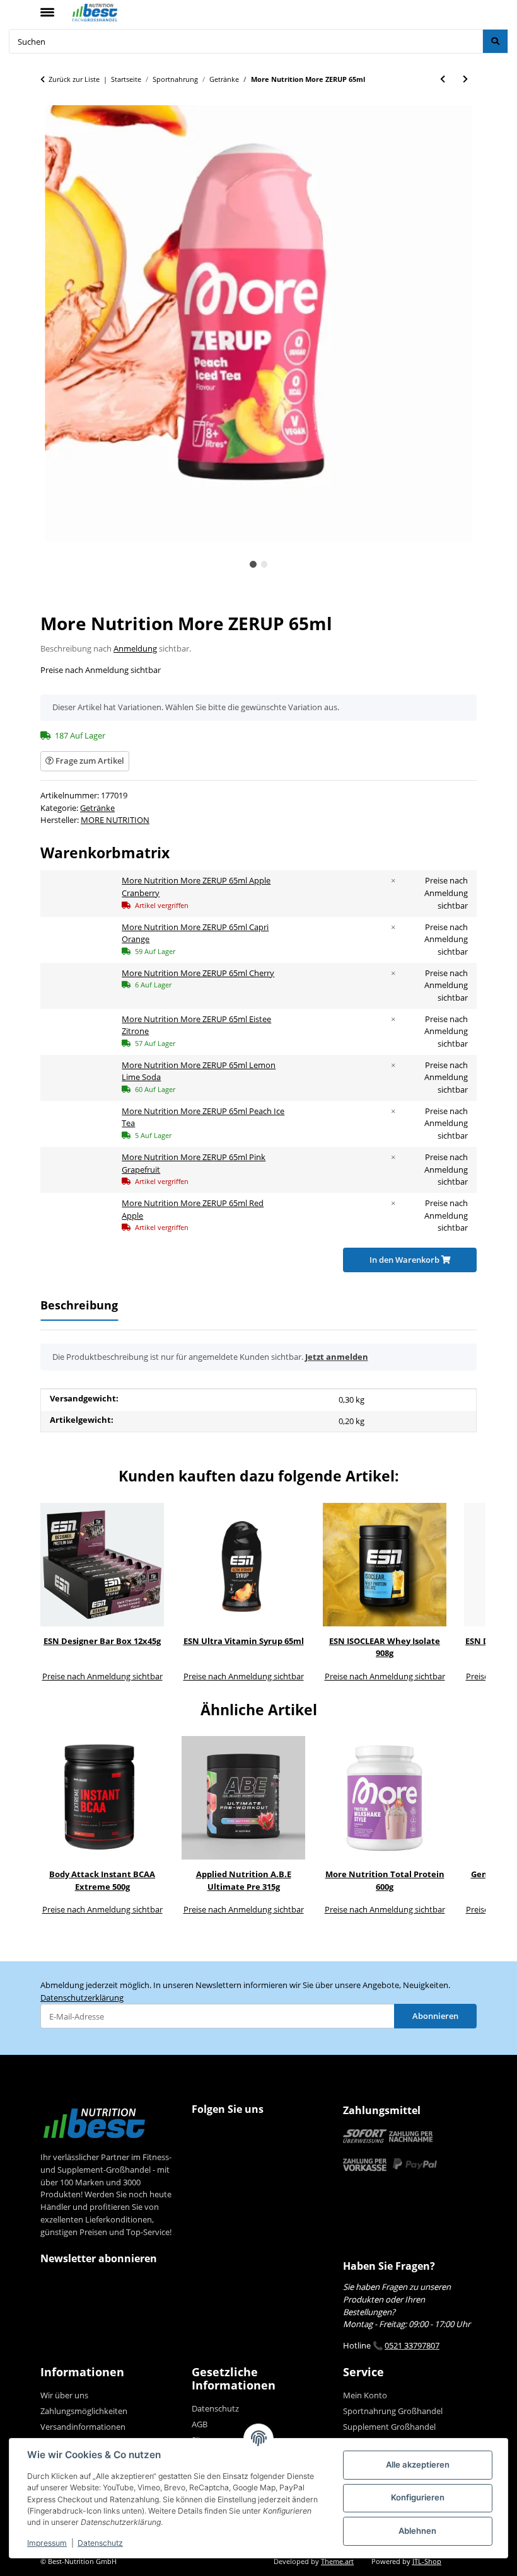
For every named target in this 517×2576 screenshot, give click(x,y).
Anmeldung (135, 648)
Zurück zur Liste (74, 79)
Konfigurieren (418, 2497)
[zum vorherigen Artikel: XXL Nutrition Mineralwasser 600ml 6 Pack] (443, 79)
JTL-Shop (427, 2562)
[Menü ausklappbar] (47, 7)
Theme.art (337, 2562)
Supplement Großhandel (389, 2427)
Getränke (97, 808)
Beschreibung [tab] (79, 1305)
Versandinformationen (83, 2427)
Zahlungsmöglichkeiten (84, 2411)
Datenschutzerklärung (82, 1998)
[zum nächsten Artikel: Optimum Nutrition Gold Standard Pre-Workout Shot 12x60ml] (465, 79)
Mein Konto (365, 2395)
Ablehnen (417, 2531)
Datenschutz (100, 2543)
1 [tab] (253, 564)
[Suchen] (495, 41)
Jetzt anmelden (337, 1357)
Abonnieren (435, 2016)
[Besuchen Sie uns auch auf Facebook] (204, 2135)
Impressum (47, 2543)
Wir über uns (64, 2395)
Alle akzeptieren (418, 2464)
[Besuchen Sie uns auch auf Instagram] (228, 2135)
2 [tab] (264, 564)
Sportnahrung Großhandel (393, 2411)
